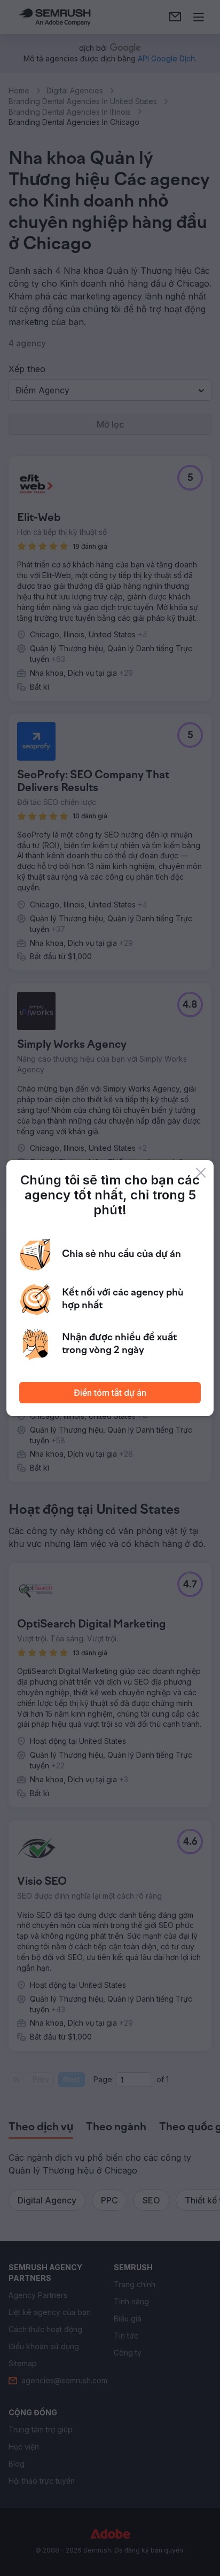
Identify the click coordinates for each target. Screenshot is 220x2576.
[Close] (201, 1173)
